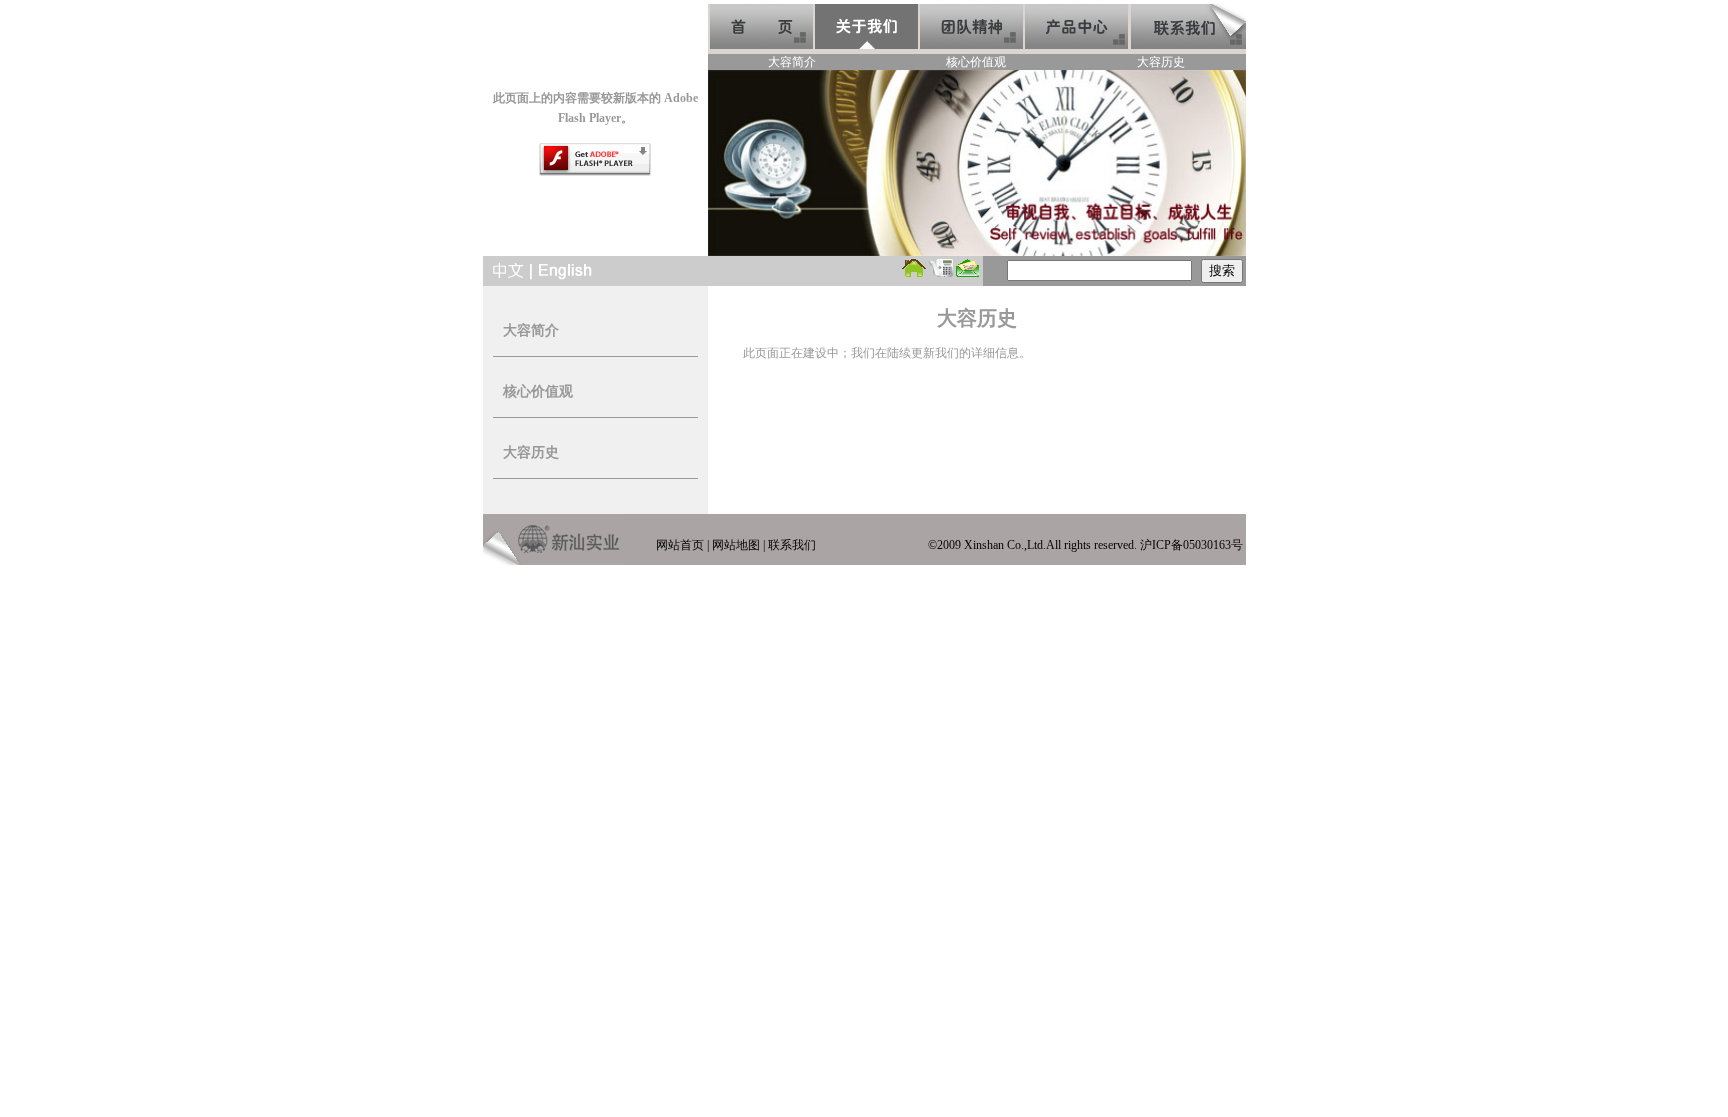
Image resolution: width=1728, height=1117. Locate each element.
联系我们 (792, 545)
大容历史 (1161, 62)
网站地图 (736, 545)
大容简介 (792, 62)
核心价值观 (976, 62)
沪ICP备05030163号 (1191, 545)
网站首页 (680, 545)
